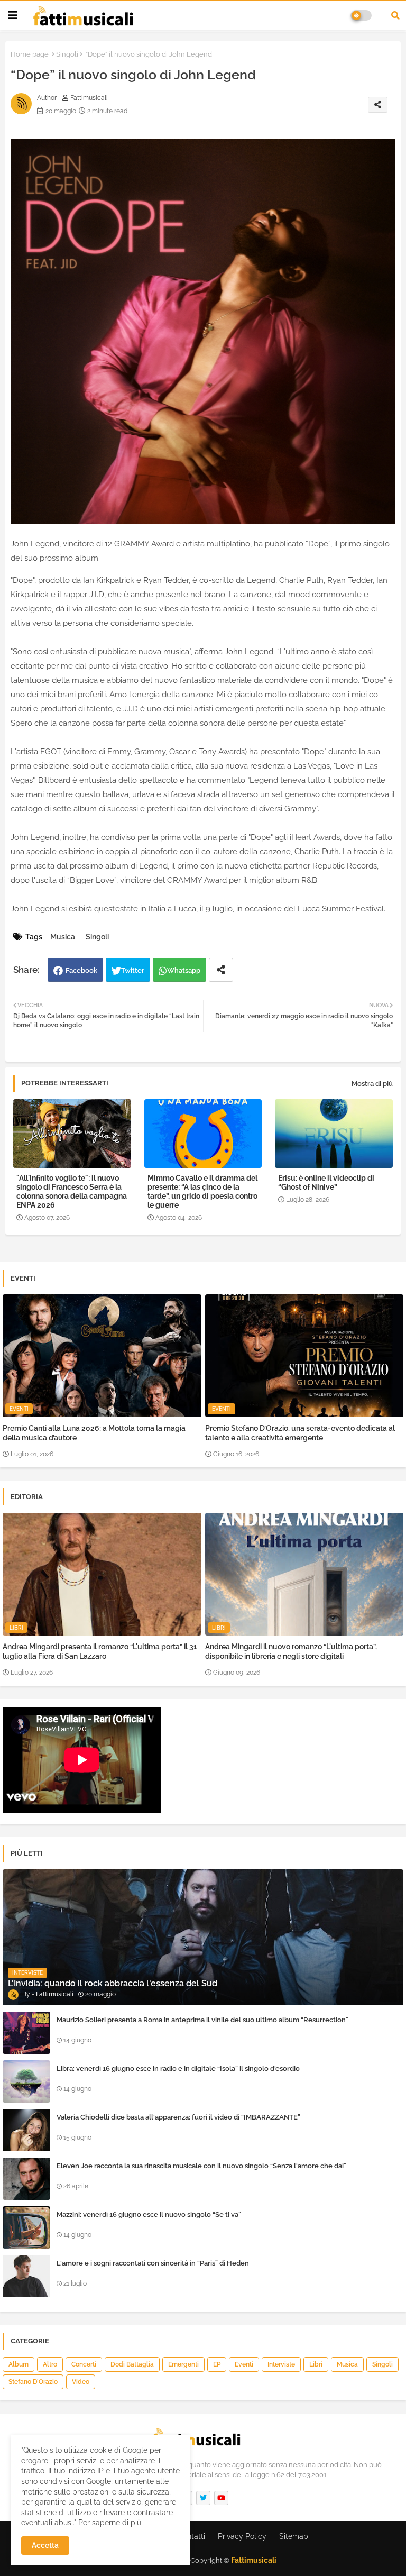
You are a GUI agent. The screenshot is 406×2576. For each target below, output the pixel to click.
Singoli (67, 54)
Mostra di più (372, 1084)
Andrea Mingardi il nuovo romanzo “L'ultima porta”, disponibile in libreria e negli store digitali (291, 1651)
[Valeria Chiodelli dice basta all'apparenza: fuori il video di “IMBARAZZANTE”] (26, 2130)
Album (19, 2364)
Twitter (133, 970)
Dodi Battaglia (132, 2364)
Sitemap (294, 2536)
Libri (316, 2364)
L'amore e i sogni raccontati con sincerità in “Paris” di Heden (153, 2263)
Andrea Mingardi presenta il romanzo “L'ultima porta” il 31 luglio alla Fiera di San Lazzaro (100, 1651)
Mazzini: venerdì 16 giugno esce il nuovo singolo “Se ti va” (149, 2214)
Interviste (281, 2364)
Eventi (244, 2364)
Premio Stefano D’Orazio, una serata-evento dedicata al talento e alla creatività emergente (300, 1433)
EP (217, 2364)
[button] (395, 15)
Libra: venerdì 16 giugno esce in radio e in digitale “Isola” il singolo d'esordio (178, 2068)
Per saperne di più (110, 2523)
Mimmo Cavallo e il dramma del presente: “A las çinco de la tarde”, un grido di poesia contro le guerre (202, 1191)
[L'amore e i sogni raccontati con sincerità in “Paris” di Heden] (26, 2276)
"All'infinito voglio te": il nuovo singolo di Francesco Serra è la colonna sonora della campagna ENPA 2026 (72, 1191)
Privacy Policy (242, 2536)
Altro (50, 2364)
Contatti (191, 2536)
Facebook (81, 970)
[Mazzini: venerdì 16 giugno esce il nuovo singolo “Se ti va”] (26, 2227)
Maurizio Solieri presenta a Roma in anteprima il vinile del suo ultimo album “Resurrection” (202, 2020)
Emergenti (183, 2364)
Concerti (84, 2364)
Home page (30, 54)
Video (81, 2382)
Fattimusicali (254, 2560)
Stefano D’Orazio (33, 2382)
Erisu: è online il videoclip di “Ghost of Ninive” (326, 1182)
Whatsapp (184, 970)
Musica (63, 937)
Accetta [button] (45, 2545)
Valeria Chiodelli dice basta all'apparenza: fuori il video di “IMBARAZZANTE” (178, 2117)
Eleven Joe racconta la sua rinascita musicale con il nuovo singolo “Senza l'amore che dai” (201, 2166)
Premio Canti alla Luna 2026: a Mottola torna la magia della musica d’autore (94, 1433)
